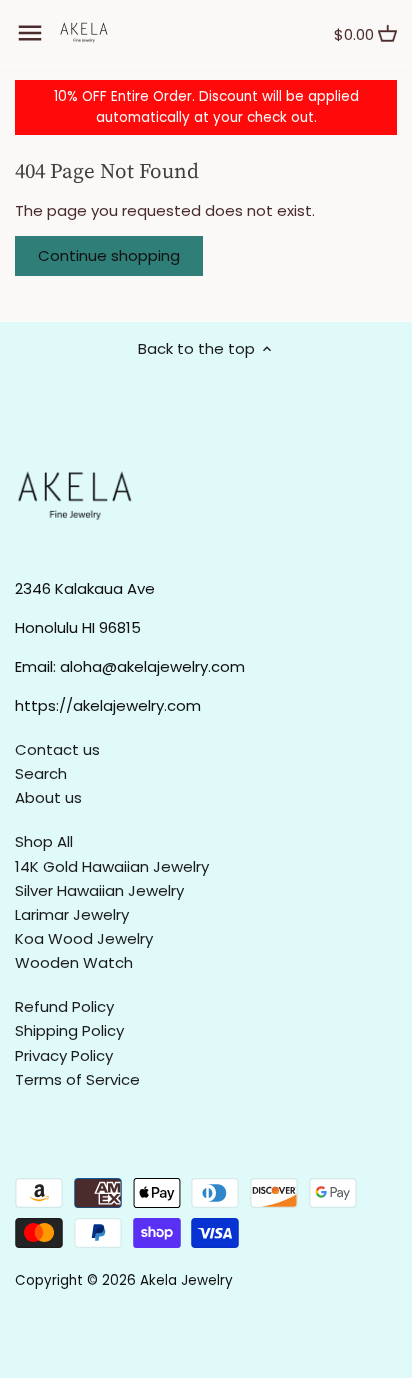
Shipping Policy (69, 1030)
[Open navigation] (30, 33)
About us (48, 797)
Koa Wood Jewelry (84, 938)
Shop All (44, 841)
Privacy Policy (64, 1055)
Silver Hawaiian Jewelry (99, 890)
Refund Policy (64, 1006)
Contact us (57, 749)
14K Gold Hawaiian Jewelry (112, 866)
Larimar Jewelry (72, 914)
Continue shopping (109, 255)
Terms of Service (77, 1079)
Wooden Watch (74, 962)
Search (41, 773)
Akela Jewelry (186, 1280)
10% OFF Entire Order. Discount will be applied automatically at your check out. (206, 107)
